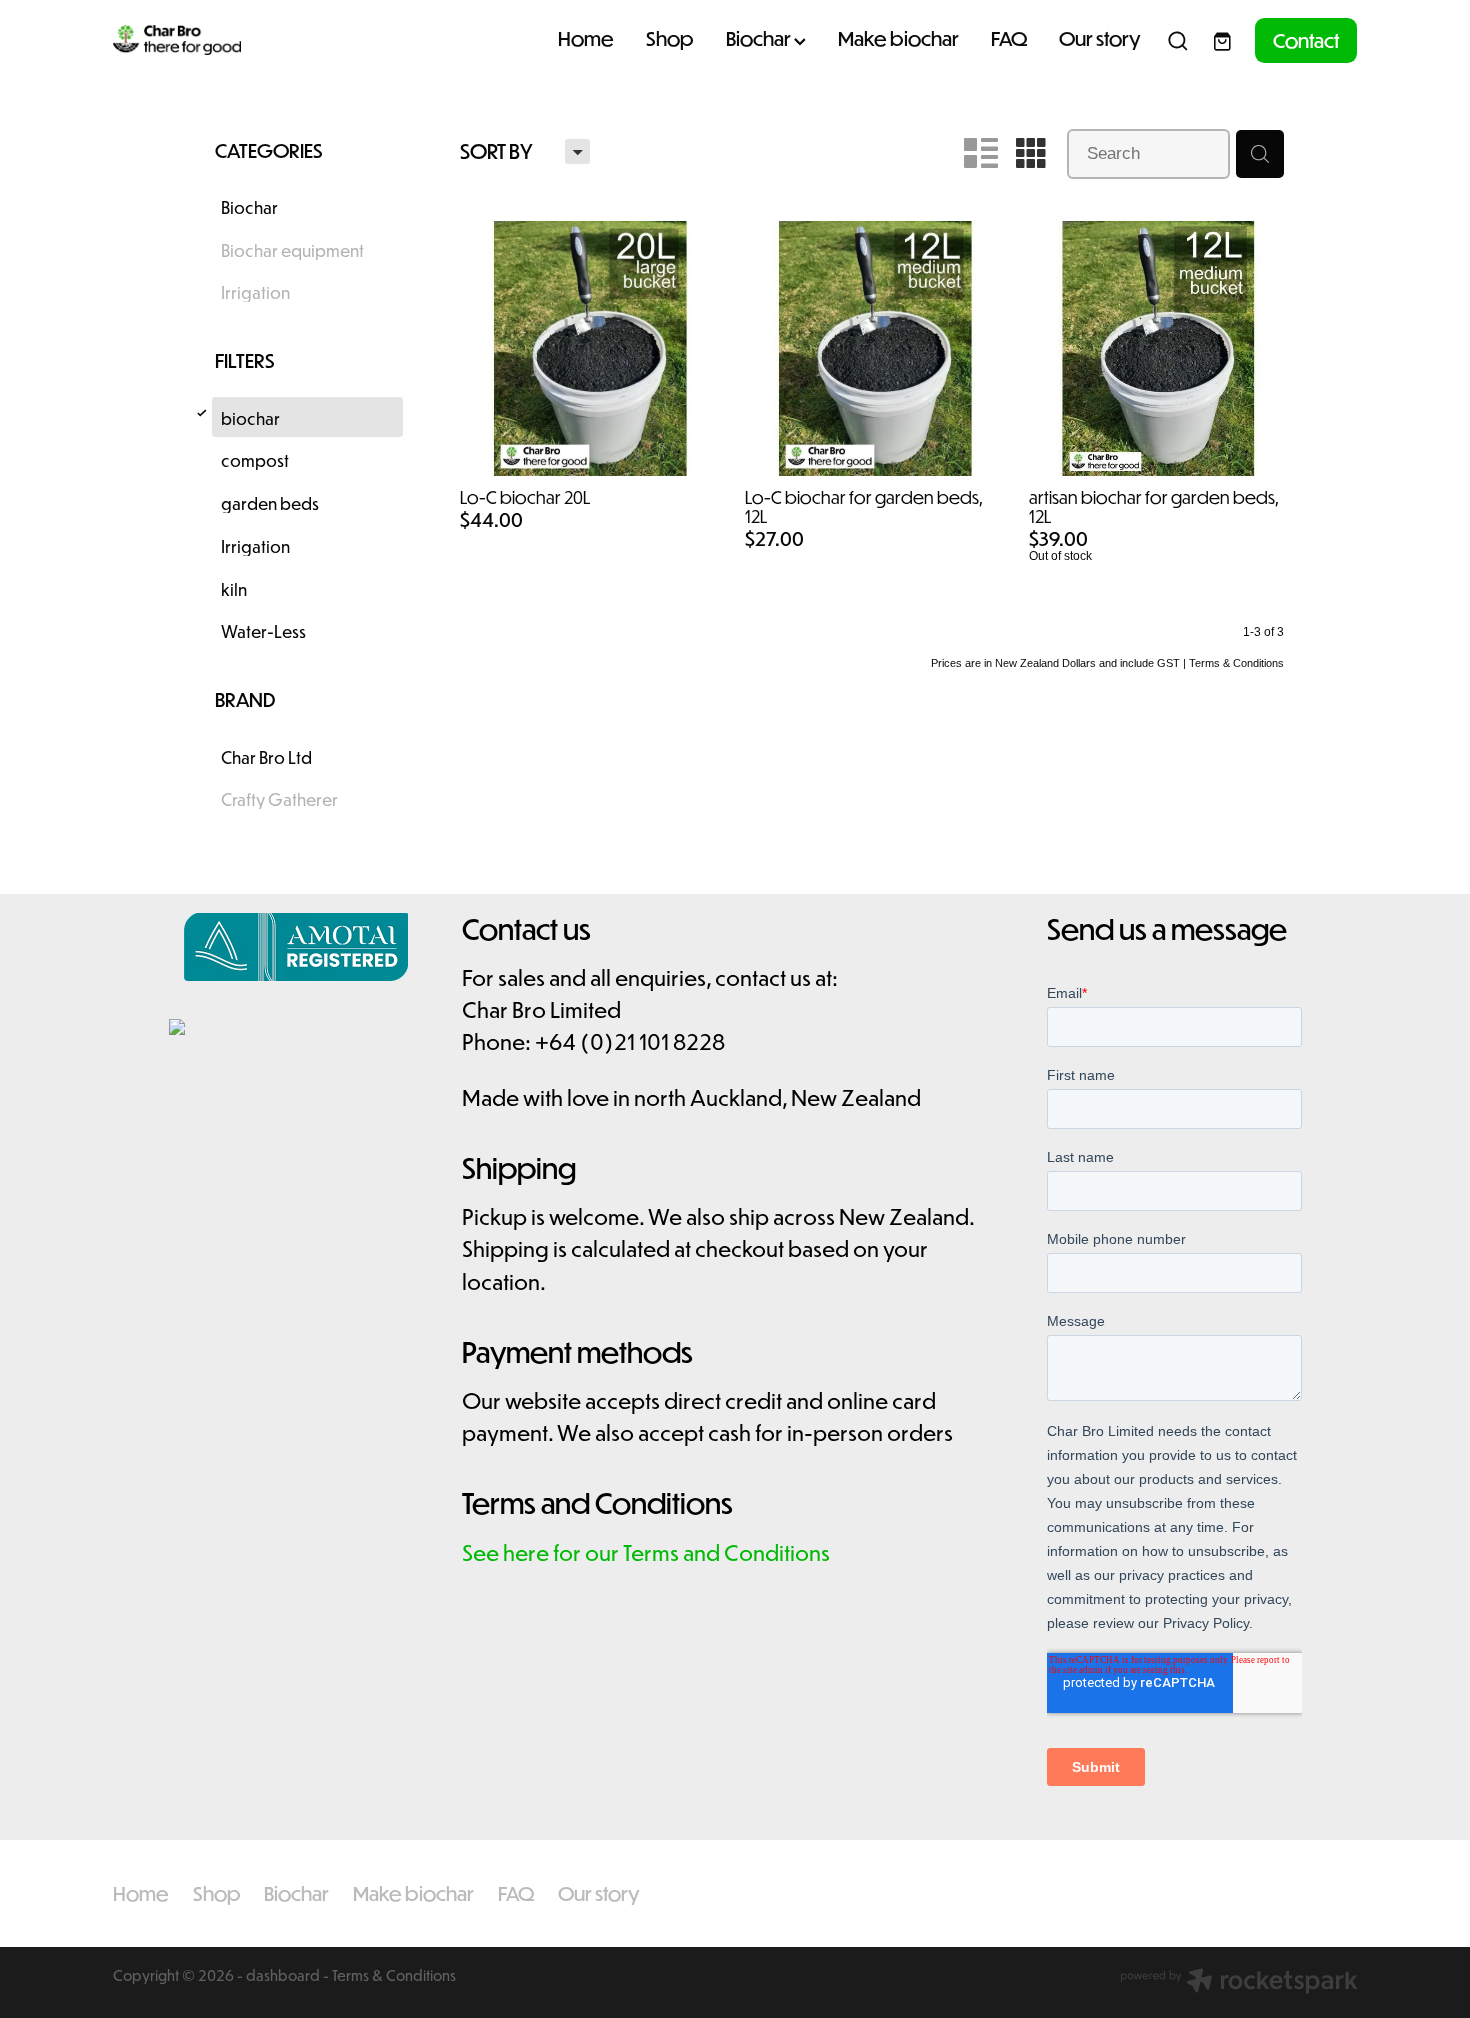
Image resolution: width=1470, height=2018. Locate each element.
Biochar (760, 38)
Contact (1306, 40)
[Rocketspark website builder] (1239, 1982)
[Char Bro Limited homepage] (237, 41)
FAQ (1009, 38)
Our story (1099, 38)
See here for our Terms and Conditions (646, 1552)
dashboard (283, 1975)
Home (586, 38)
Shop (670, 38)
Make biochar (898, 38)
